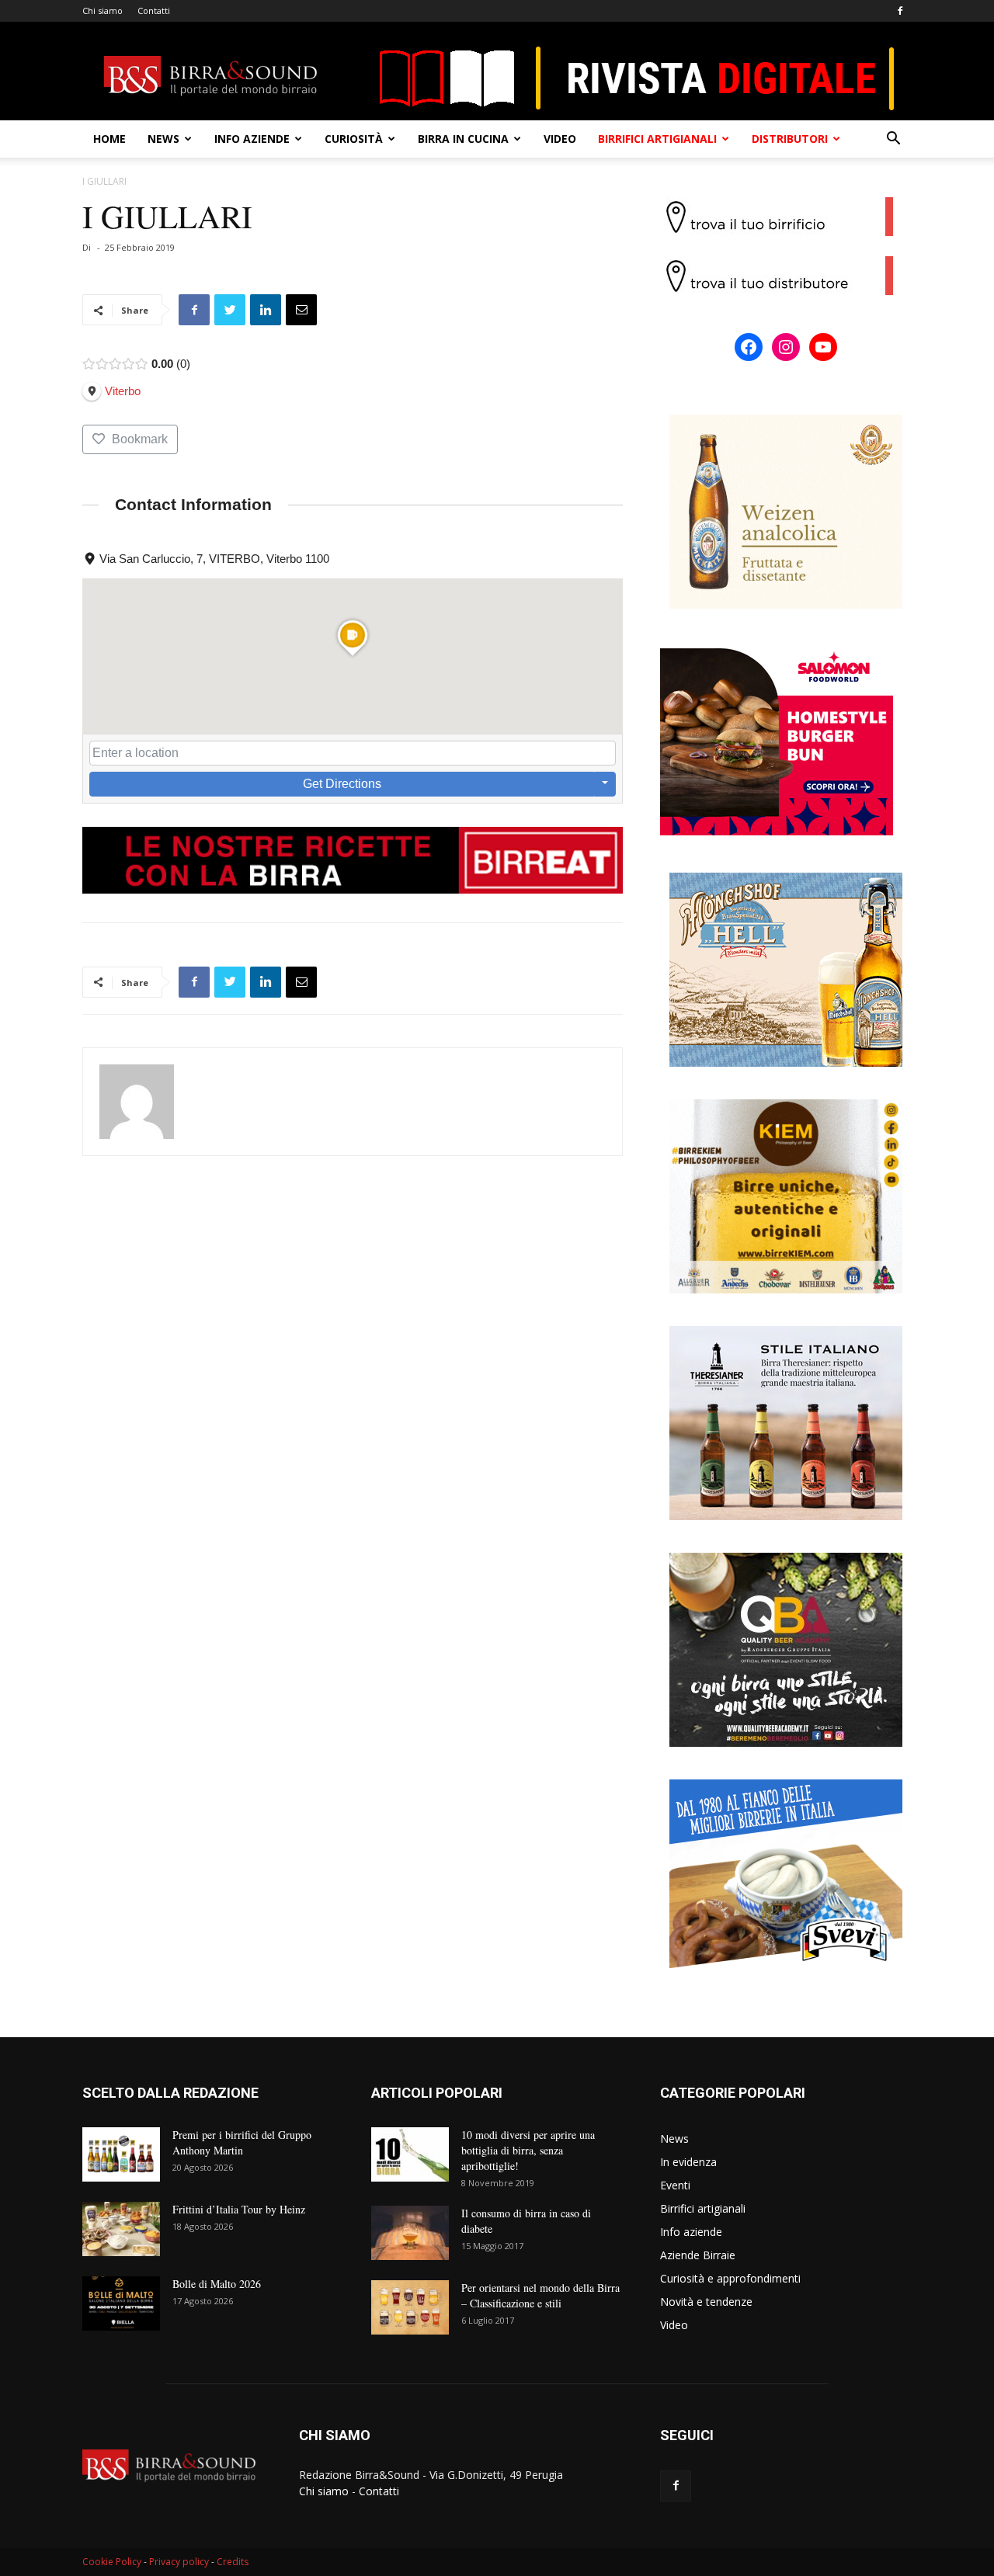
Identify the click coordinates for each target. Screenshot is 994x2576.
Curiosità (354, 139)
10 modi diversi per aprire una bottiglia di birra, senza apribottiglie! (528, 2150)
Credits (233, 2562)
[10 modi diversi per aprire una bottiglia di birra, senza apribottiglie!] (410, 2154)
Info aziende (252, 139)
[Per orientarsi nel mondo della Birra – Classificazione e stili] (410, 2307)
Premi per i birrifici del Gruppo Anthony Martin (242, 2142)
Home (109, 139)
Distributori (790, 139)
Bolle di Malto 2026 (217, 2284)
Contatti (154, 10)
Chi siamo (103, 10)
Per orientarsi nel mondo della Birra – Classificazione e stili (540, 2295)
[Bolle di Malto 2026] (121, 2303)
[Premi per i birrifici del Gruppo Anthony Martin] (121, 2154)
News (163, 139)
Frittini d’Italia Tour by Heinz (239, 2209)
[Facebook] (900, 11)
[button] (893, 140)
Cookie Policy (112, 2562)
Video (560, 139)
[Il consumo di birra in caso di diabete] (410, 2233)
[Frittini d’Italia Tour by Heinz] (121, 2229)
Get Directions (342, 784)
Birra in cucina (463, 139)
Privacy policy (179, 2562)
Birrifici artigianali (657, 139)
